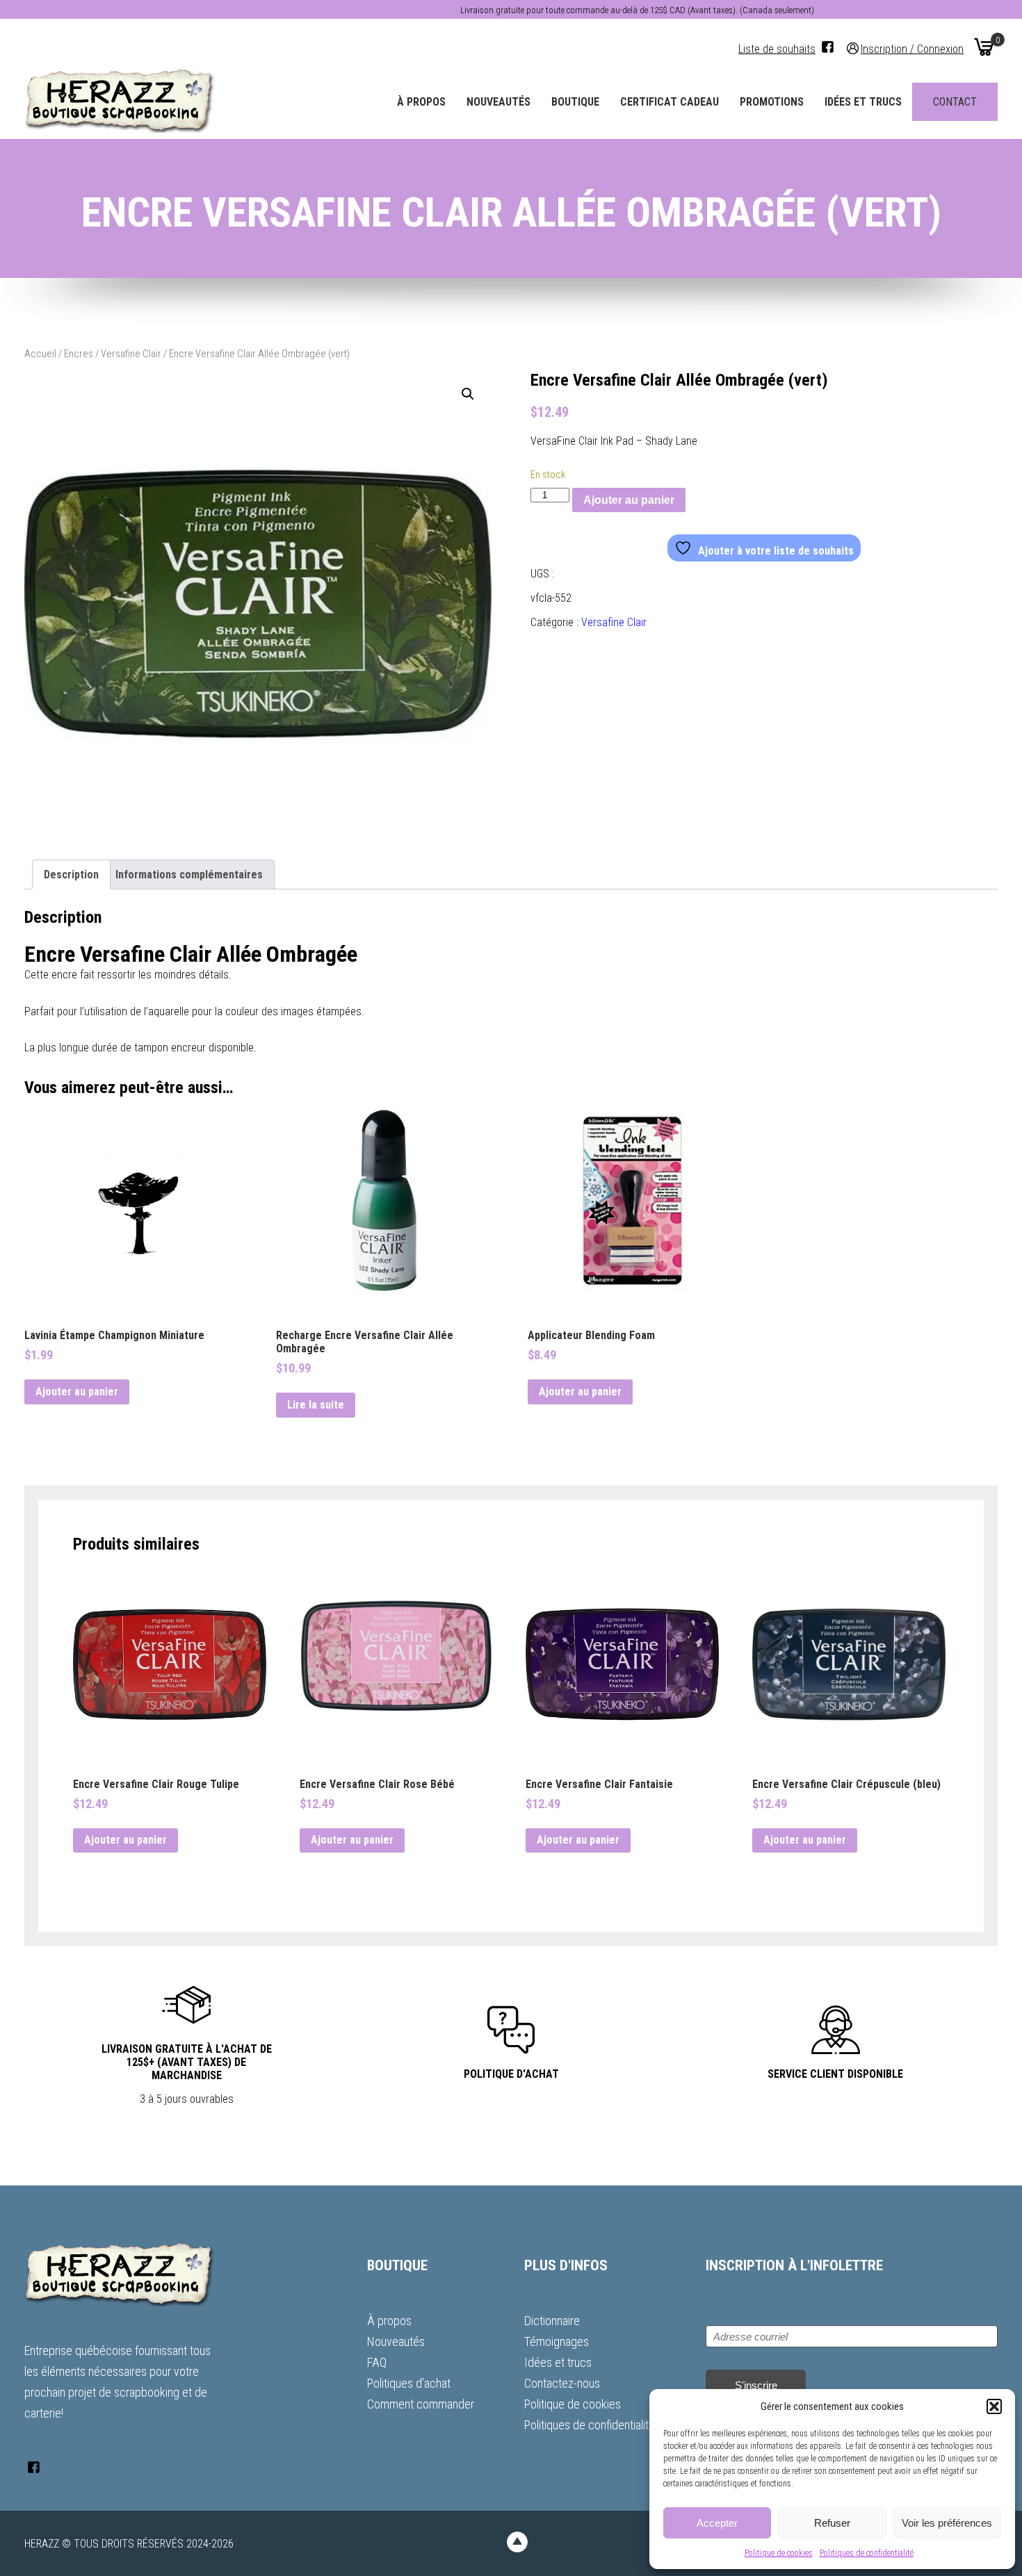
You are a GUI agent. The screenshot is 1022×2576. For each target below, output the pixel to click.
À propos (421, 102)
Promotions (772, 102)
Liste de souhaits (777, 49)
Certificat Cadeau (670, 102)
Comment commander (421, 2404)
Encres (79, 354)
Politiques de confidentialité (867, 2553)
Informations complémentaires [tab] (189, 875)
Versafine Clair (131, 354)
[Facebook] (828, 47)
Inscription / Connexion (912, 48)
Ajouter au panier (629, 500)
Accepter (717, 2523)
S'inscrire (756, 2385)
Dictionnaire (552, 2321)
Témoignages (557, 2341)
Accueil (40, 354)
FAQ (377, 2362)
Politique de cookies (779, 2553)
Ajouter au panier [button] (77, 1392)
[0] (984, 47)
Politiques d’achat (409, 2383)
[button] (994, 2406)
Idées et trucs (863, 102)
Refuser (832, 2523)
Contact (955, 102)
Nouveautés (498, 102)
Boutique (575, 102)
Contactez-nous (562, 2383)
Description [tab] (71, 875)
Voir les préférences (947, 2523)
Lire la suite (316, 1405)
